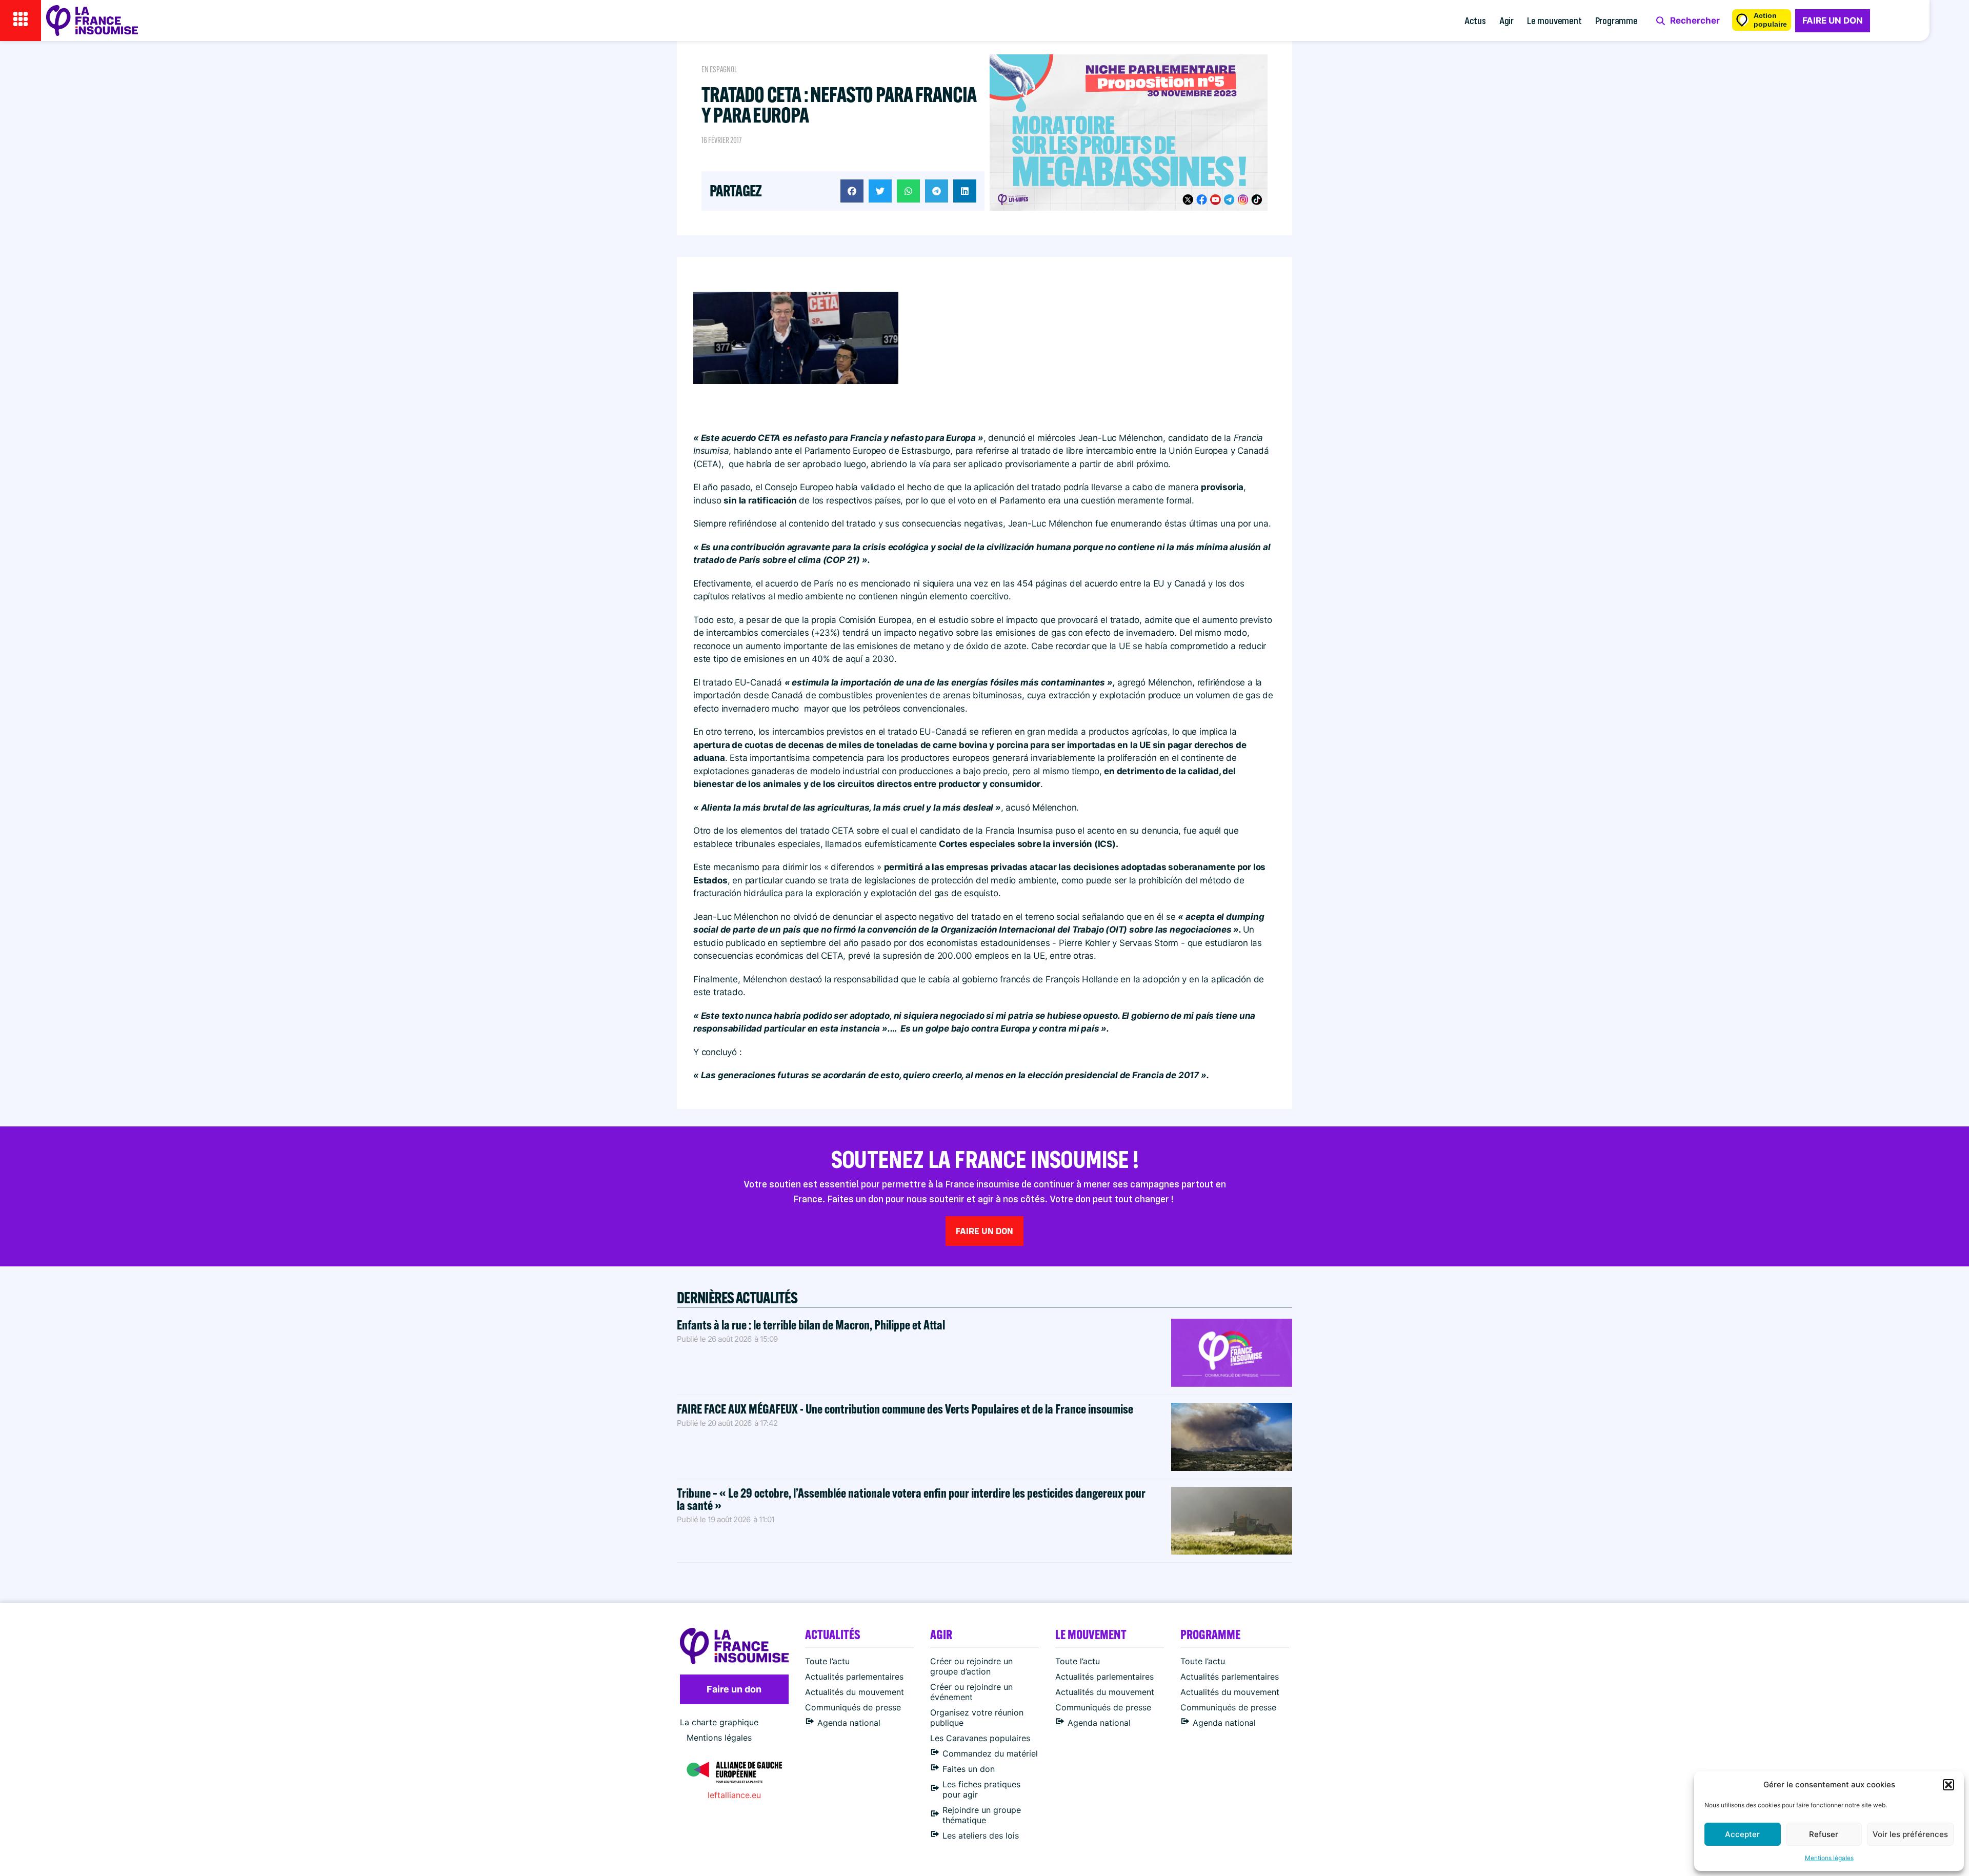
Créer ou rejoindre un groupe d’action (971, 1666)
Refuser (1824, 1834)
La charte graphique (719, 1722)
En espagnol (719, 69)
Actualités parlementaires (854, 1677)
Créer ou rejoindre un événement (971, 1692)
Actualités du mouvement (855, 1692)
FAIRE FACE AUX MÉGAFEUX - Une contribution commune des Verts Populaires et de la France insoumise (905, 1409)
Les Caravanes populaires (980, 1738)
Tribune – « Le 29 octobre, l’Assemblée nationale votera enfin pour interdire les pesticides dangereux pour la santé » (911, 1499)
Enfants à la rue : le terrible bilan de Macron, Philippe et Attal (811, 1325)
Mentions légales (1829, 1858)
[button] (1948, 1785)
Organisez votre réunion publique (977, 1718)
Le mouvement (1554, 20)
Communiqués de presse (853, 1707)
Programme (1616, 20)
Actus (1475, 20)
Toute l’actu (827, 1661)
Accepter (1742, 1834)
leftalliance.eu (734, 1795)
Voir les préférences (1910, 1834)
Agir (1506, 20)
